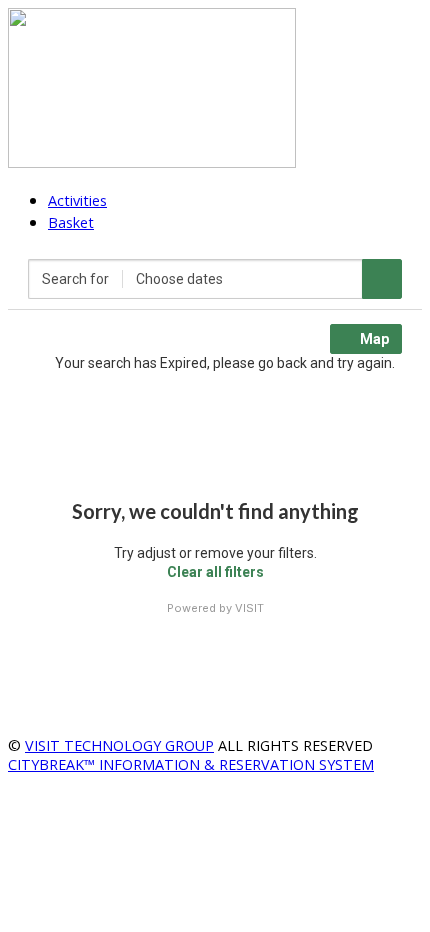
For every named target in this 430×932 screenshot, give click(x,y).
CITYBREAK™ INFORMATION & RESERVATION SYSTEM (191, 764)
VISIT (249, 608)
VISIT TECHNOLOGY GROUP (119, 745)
